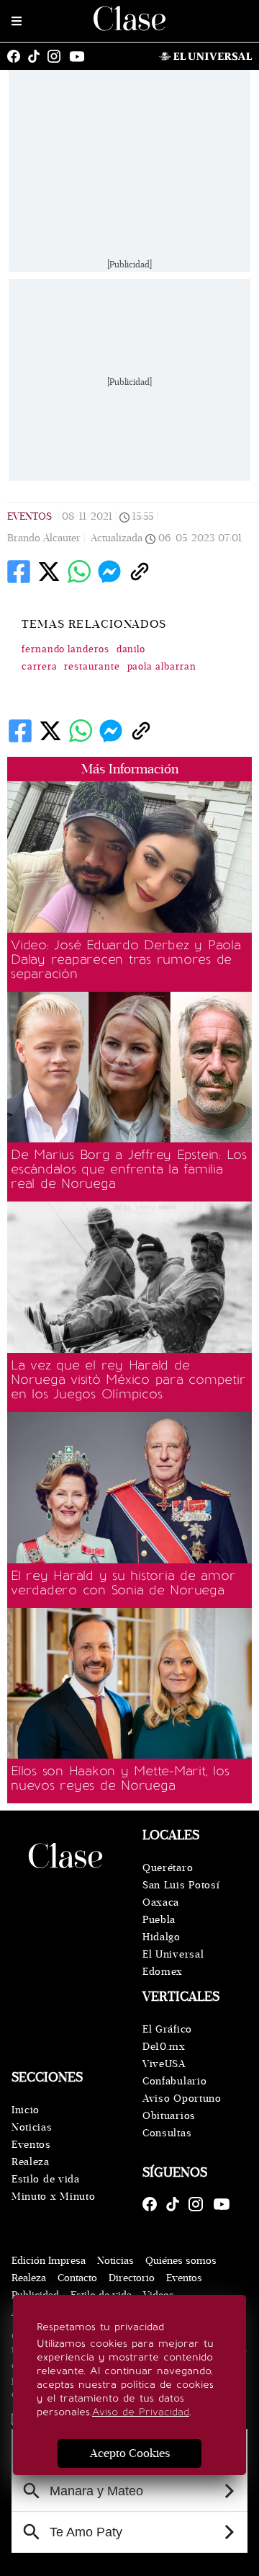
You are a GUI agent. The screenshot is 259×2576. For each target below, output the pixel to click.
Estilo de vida (46, 2179)
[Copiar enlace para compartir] (140, 572)
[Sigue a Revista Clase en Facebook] (17, 56)
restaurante (92, 667)
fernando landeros (65, 649)
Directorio (132, 2278)
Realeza (31, 2162)
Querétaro (168, 1868)
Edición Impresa (49, 2261)
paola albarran (162, 667)
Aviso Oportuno (182, 2098)
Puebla (159, 1920)
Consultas (167, 2133)
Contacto (77, 2278)
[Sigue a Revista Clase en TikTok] (37, 56)
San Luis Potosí (181, 1885)
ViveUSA (164, 2064)
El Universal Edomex (173, 1963)
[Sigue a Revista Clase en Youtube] (81, 56)
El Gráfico (167, 2029)
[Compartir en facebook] (19, 572)
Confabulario (174, 2081)
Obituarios (169, 2116)
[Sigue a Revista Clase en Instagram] (58, 56)
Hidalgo (162, 1937)
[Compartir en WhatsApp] (79, 572)
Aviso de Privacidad (141, 2412)
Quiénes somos (181, 2261)
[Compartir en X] (49, 572)
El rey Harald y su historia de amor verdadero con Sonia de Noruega (123, 1583)
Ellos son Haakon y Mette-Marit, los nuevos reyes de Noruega (120, 1778)
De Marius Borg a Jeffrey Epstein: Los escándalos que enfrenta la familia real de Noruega (129, 1169)
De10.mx (164, 2047)
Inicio (26, 2110)
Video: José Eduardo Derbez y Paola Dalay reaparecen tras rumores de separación (126, 959)
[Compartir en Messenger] (109, 572)
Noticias (32, 2127)
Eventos (29, 516)
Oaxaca (161, 1902)
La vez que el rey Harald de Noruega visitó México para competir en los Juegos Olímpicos (128, 1380)
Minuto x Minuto (54, 2197)
